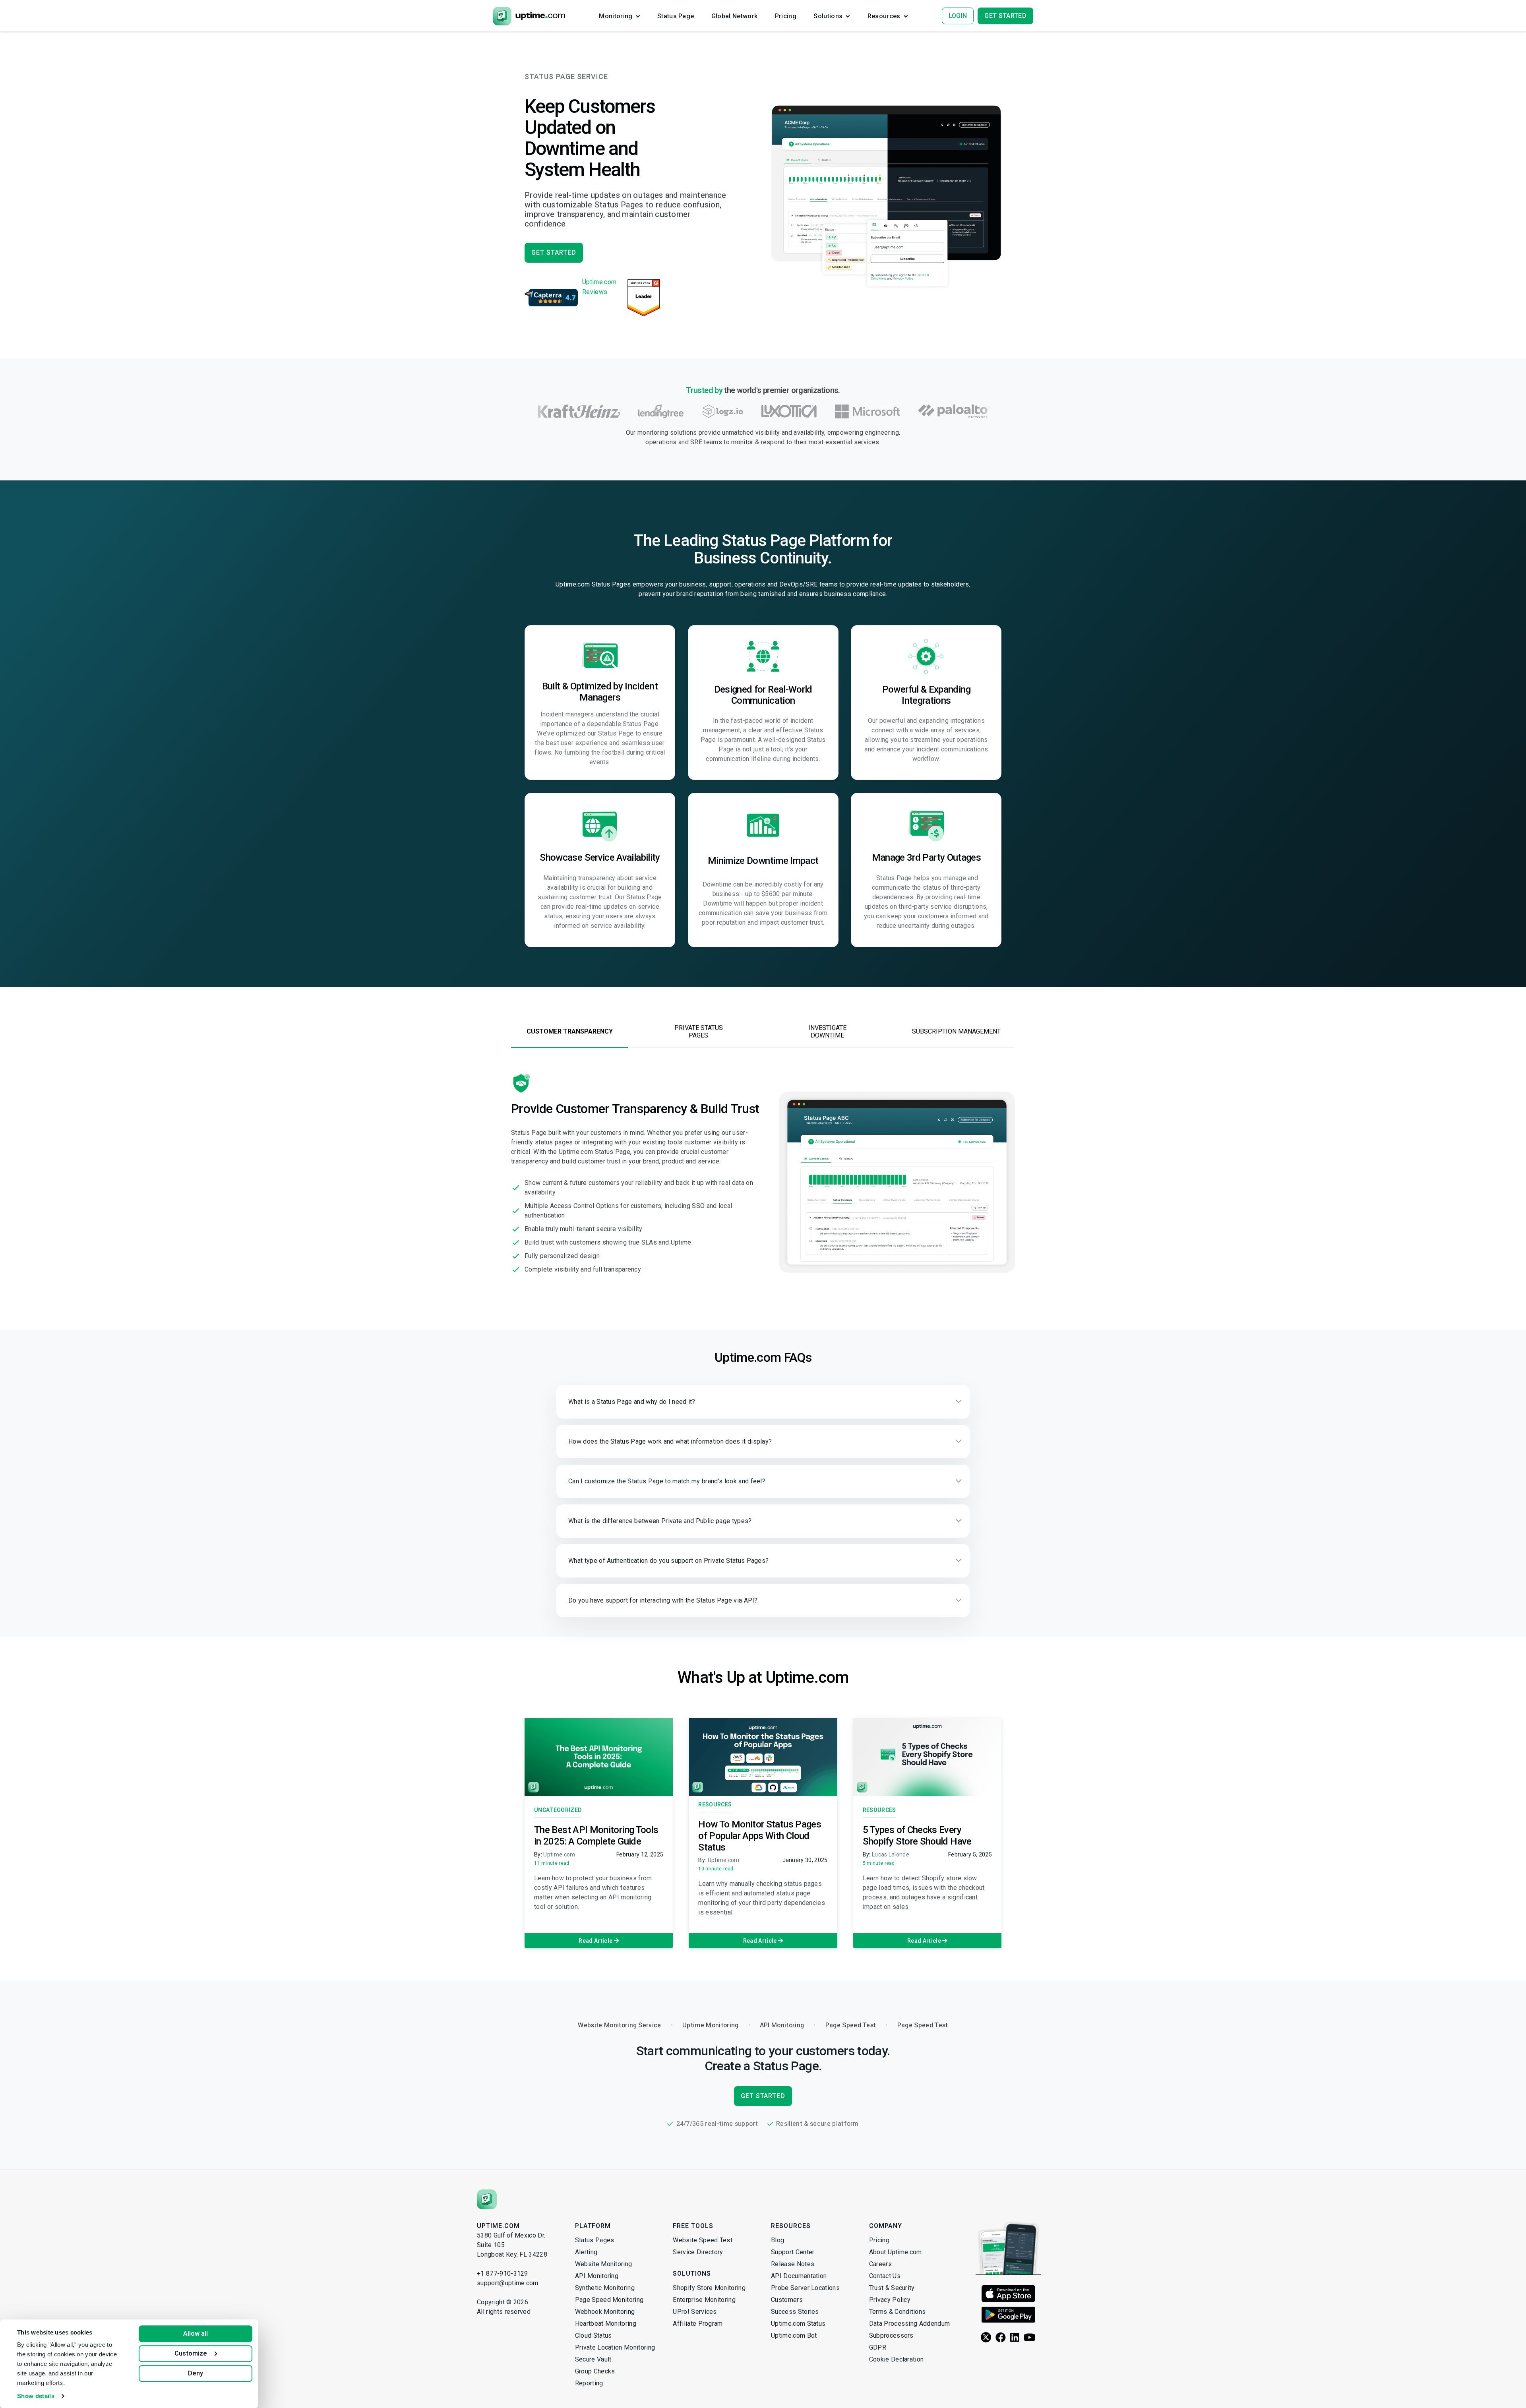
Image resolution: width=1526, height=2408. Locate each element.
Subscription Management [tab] (956, 1031)
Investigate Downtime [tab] (827, 1032)
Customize (191, 2353)
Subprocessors (891, 2335)
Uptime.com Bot (794, 2335)
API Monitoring (597, 2276)
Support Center (793, 2252)
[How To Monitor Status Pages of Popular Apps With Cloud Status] (763, 1757)
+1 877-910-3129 (503, 2273)
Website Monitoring (604, 2264)
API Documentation (799, 2276)
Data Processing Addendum (910, 2324)
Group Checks (595, 2371)
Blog (778, 2240)
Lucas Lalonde (891, 1854)
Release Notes (793, 2264)
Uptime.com (559, 1854)
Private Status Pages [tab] (699, 1032)
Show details (36, 2396)
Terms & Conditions (898, 2312)
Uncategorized (558, 1810)
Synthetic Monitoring (605, 2288)
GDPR (878, 2347)
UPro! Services (695, 2312)
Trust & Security (892, 2288)
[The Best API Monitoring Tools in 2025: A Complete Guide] (599, 1757)
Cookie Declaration (897, 2359)
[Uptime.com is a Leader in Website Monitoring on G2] (644, 298)
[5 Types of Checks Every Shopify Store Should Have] (927, 1757)
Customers (787, 2300)
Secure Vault (593, 2359)
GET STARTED (554, 253)
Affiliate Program (698, 2324)
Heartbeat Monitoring (606, 2324)
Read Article (596, 1941)
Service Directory (698, 2252)
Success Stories (795, 2312)
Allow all (196, 2333)
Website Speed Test (703, 2240)
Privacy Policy (890, 2300)
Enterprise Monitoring (704, 2300)
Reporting (589, 2383)
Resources (715, 1804)
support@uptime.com (508, 2283)
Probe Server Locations (805, 2288)
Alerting (586, 2252)
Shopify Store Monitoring (709, 2288)
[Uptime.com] (487, 2199)
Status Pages (595, 2240)
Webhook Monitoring (605, 2312)
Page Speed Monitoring (609, 2300)
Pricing (879, 2240)
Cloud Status (594, 2335)
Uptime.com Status (798, 2324)
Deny (196, 2373)
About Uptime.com (896, 2252)
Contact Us (885, 2276)
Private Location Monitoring (615, 2347)
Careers (880, 2264)
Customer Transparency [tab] (570, 1031)
